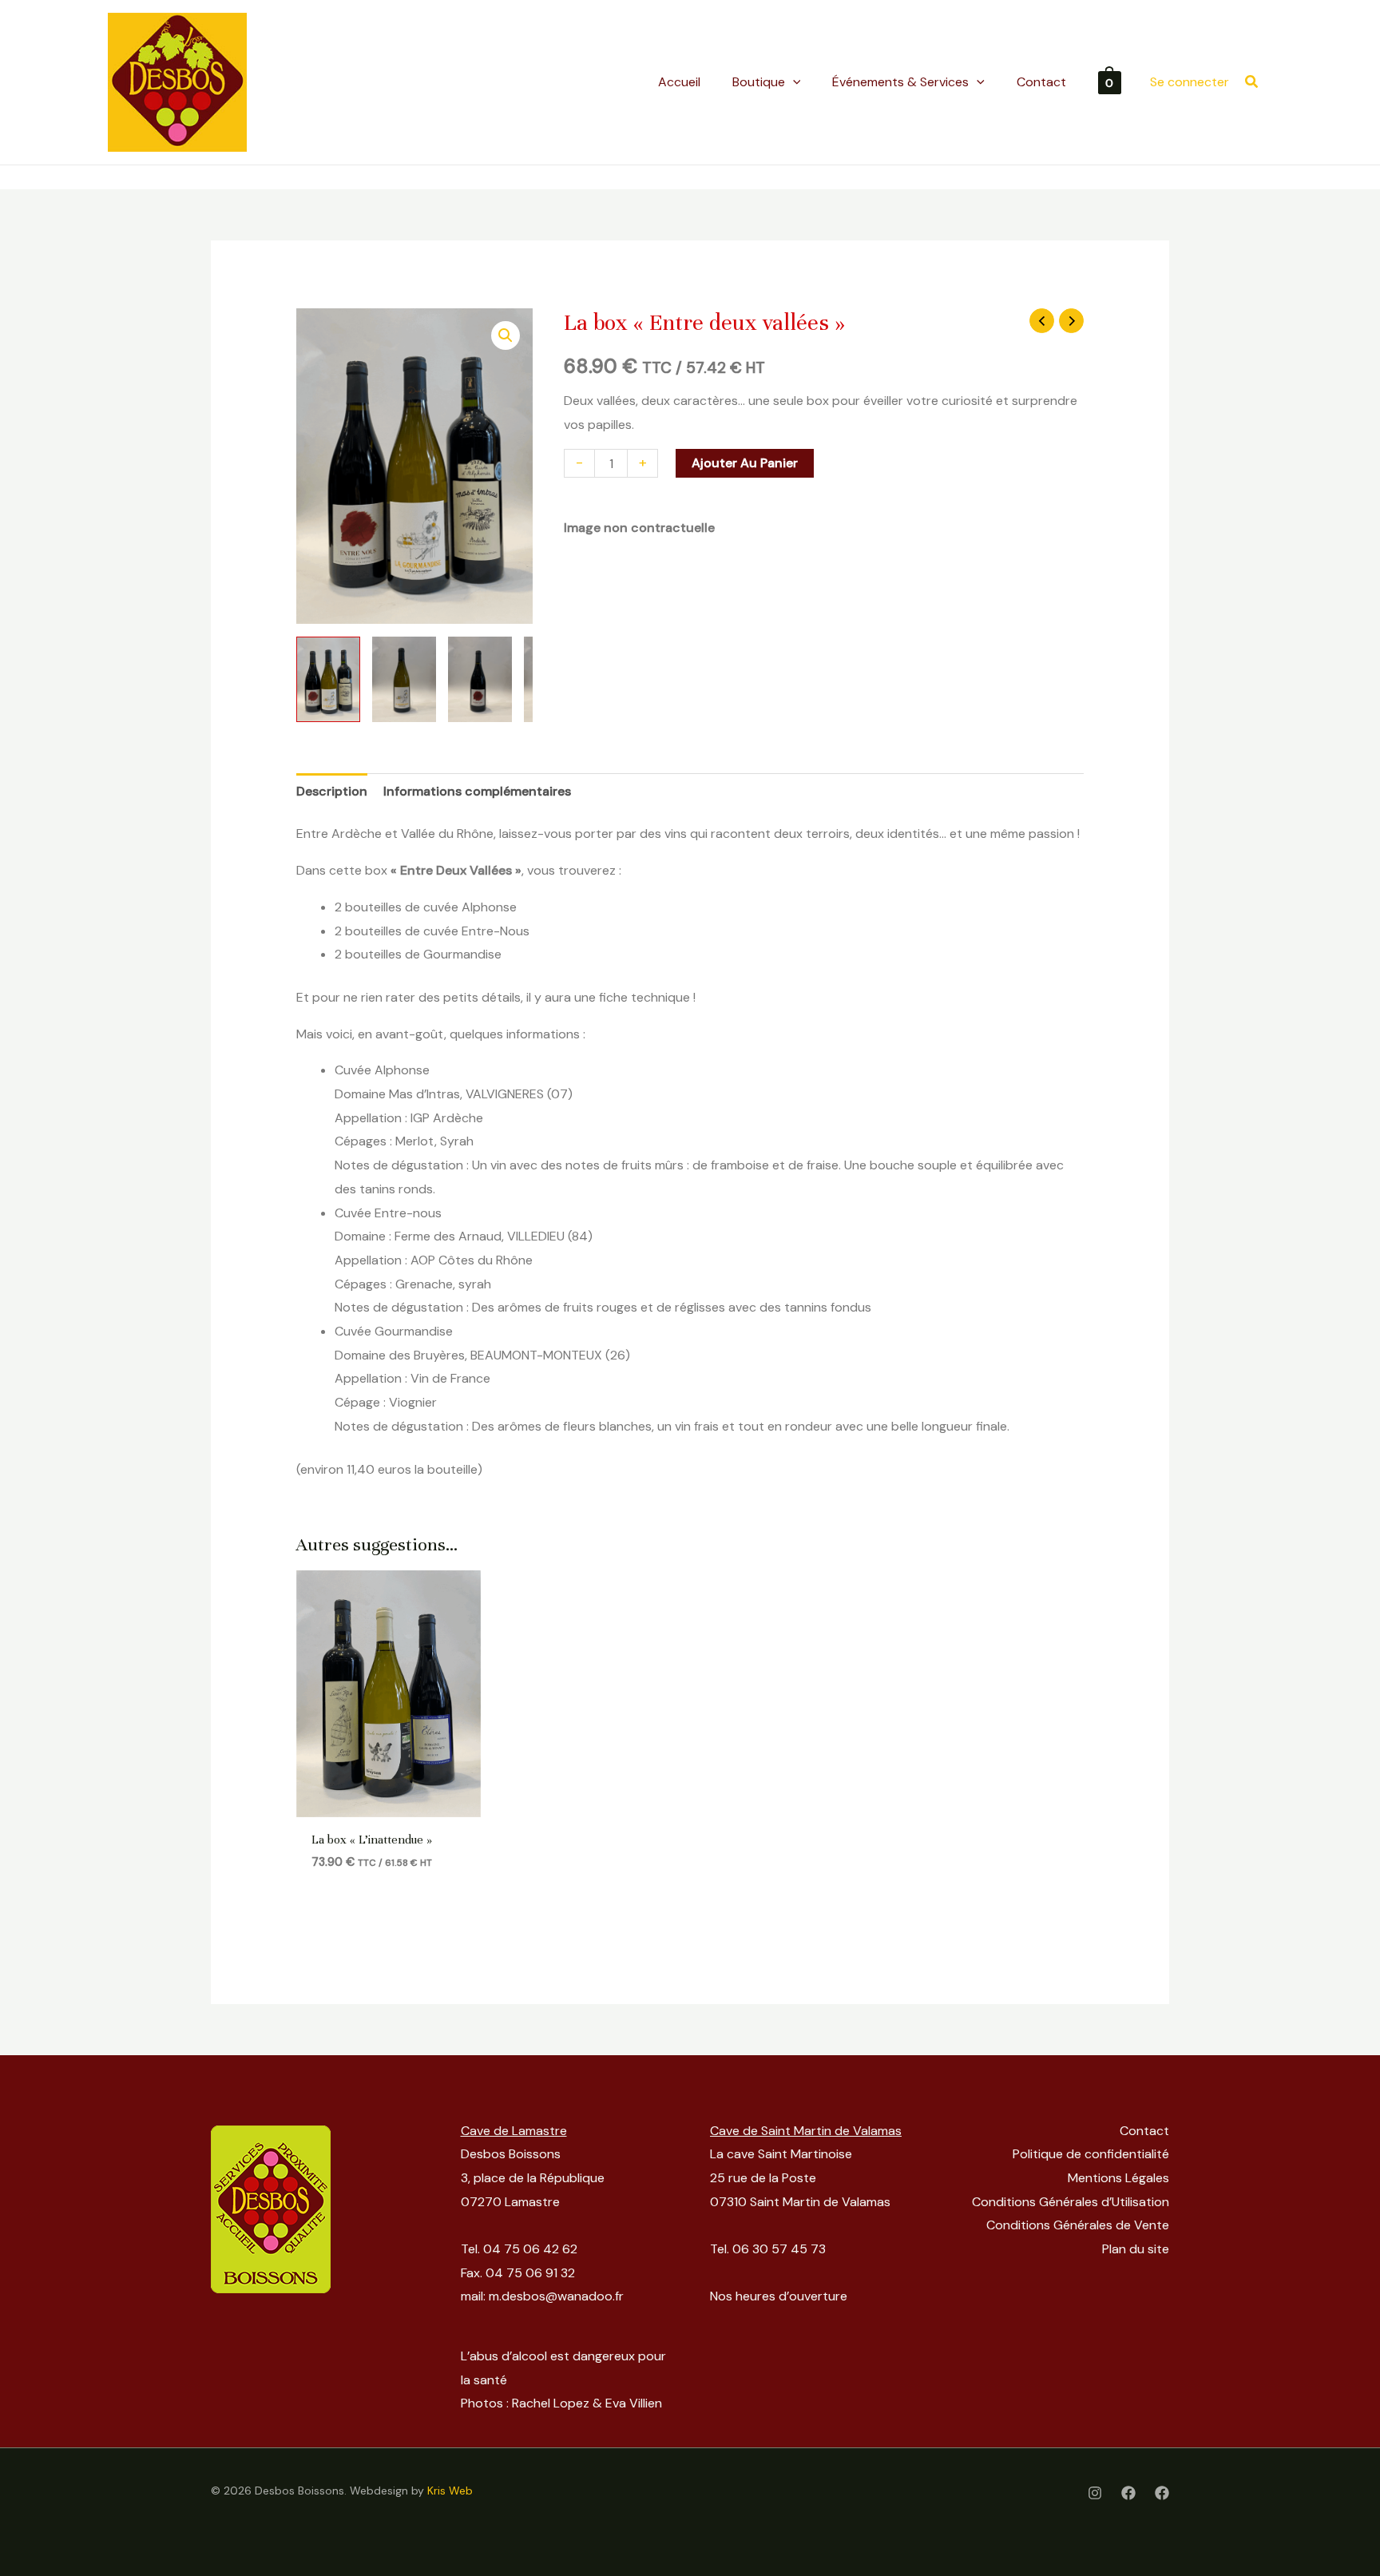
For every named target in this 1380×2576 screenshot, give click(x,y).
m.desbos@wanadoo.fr (556, 2296)
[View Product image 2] (404, 679)
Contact (1144, 2131)
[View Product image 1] (328, 679)
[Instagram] (1095, 2493)
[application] (793, 82)
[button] (1252, 83)
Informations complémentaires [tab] (477, 791)
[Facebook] (1128, 2493)
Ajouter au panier (745, 463)
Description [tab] (332, 791)
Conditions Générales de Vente (1078, 2225)
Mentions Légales (1118, 2178)
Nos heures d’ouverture (779, 2296)
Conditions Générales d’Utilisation (1071, 2202)
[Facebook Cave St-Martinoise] (1162, 2493)
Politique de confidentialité (1091, 2154)
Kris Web (450, 2491)
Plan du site (1136, 2249)
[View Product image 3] (480, 679)
